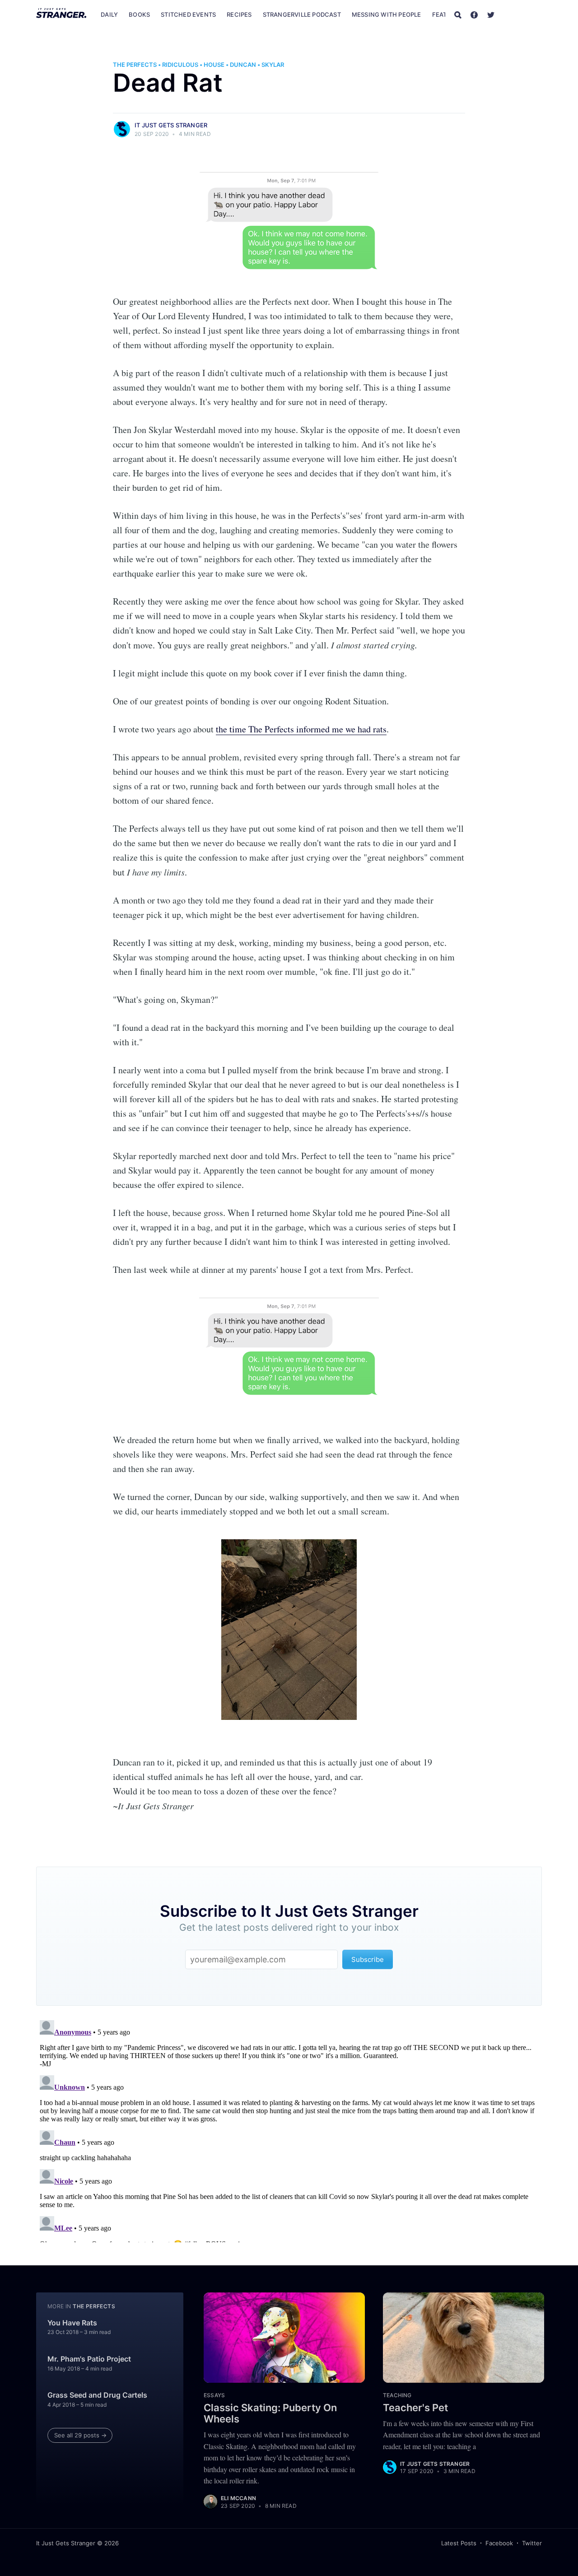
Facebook (499, 2543)
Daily (109, 14)
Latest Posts (459, 2543)
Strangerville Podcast (302, 14)
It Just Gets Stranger (171, 125)
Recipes (239, 14)
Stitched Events (188, 14)
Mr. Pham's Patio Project (89, 2359)
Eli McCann (238, 2498)
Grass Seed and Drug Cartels (97, 2395)
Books (139, 14)
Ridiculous (180, 65)
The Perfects (135, 65)
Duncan (243, 65)
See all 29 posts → (80, 2435)
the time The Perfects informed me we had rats (301, 729)
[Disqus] (289, 2129)
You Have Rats (72, 2323)
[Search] (458, 14)
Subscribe (523, 14)
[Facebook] (474, 14)
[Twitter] (491, 14)
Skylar (273, 65)
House (214, 65)
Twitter (532, 2543)
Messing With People (387, 14)
